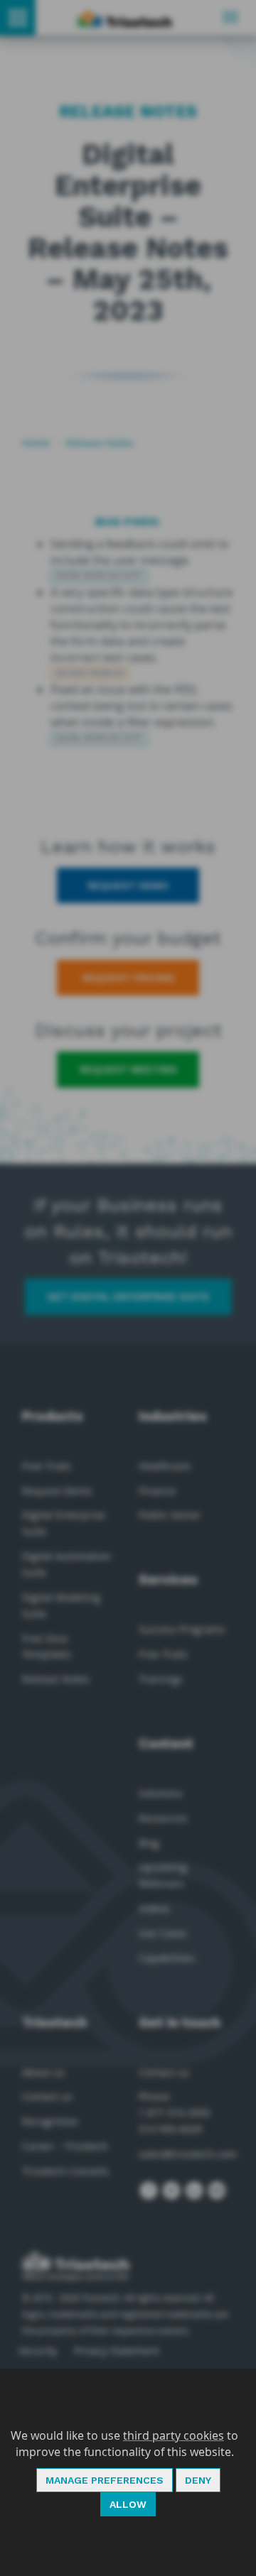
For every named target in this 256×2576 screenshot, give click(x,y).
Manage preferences (105, 2480)
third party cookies (174, 2435)
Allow (128, 2504)
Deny (198, 2480)
